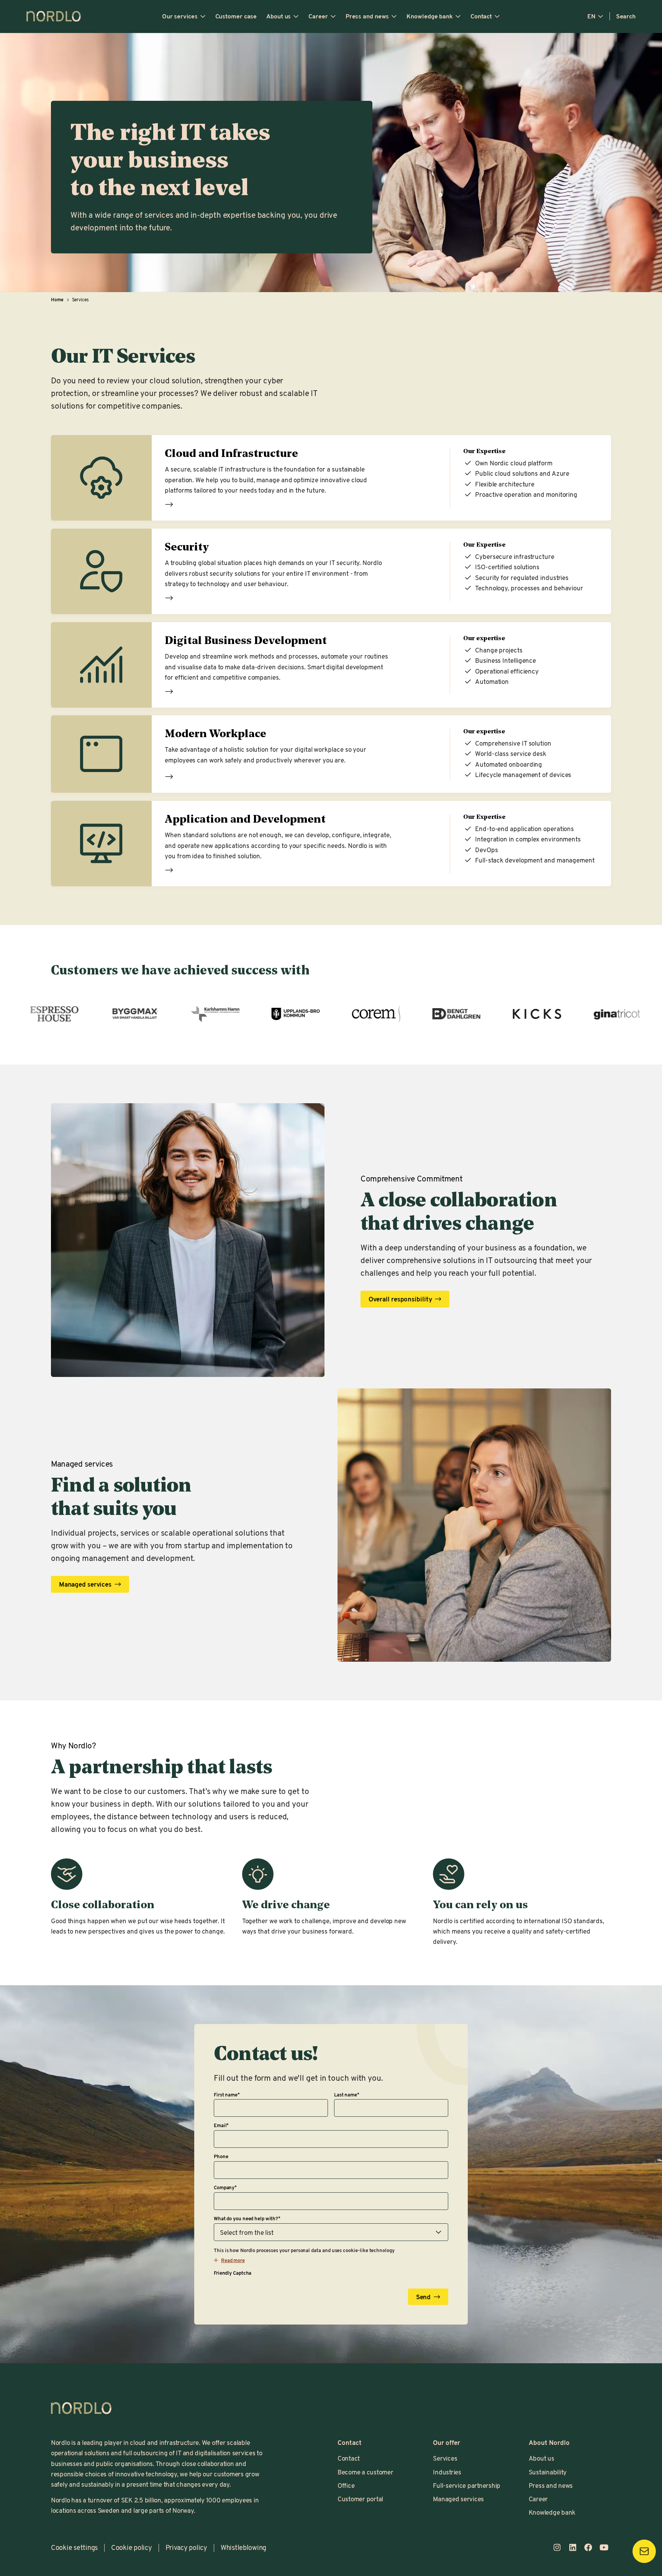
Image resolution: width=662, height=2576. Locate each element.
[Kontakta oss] (644, 2551)
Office (346, 2485)
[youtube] (604, 2547)
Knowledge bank (430, 16)
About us (279, 16)
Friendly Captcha (233, 2273)
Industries (447, 2472)
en (591, 16)
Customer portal (360, 2499)
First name (227, 2095)
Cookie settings (74, 2547)
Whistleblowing (243, 2547)
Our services (180, 16)
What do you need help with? (247, 2218)
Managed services (458, 2499)
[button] (229, 2260)
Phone (221, 2156)
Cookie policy (132, 2547)
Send (424, 2297)
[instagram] (557, 2547)
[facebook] (588, 2547)
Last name (347, 2095)
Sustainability (548, 2472)
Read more (169, 504)
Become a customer (365, 2472)
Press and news (367, 16)
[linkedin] (573, 2547)
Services (445, 2458)
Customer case (236, 16)
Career (318, 16)
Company (225, 2187)
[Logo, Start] (81, 2408)
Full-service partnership (467, 2485)
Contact (481, 16)
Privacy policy (186, 2547)
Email (221, 2125)
